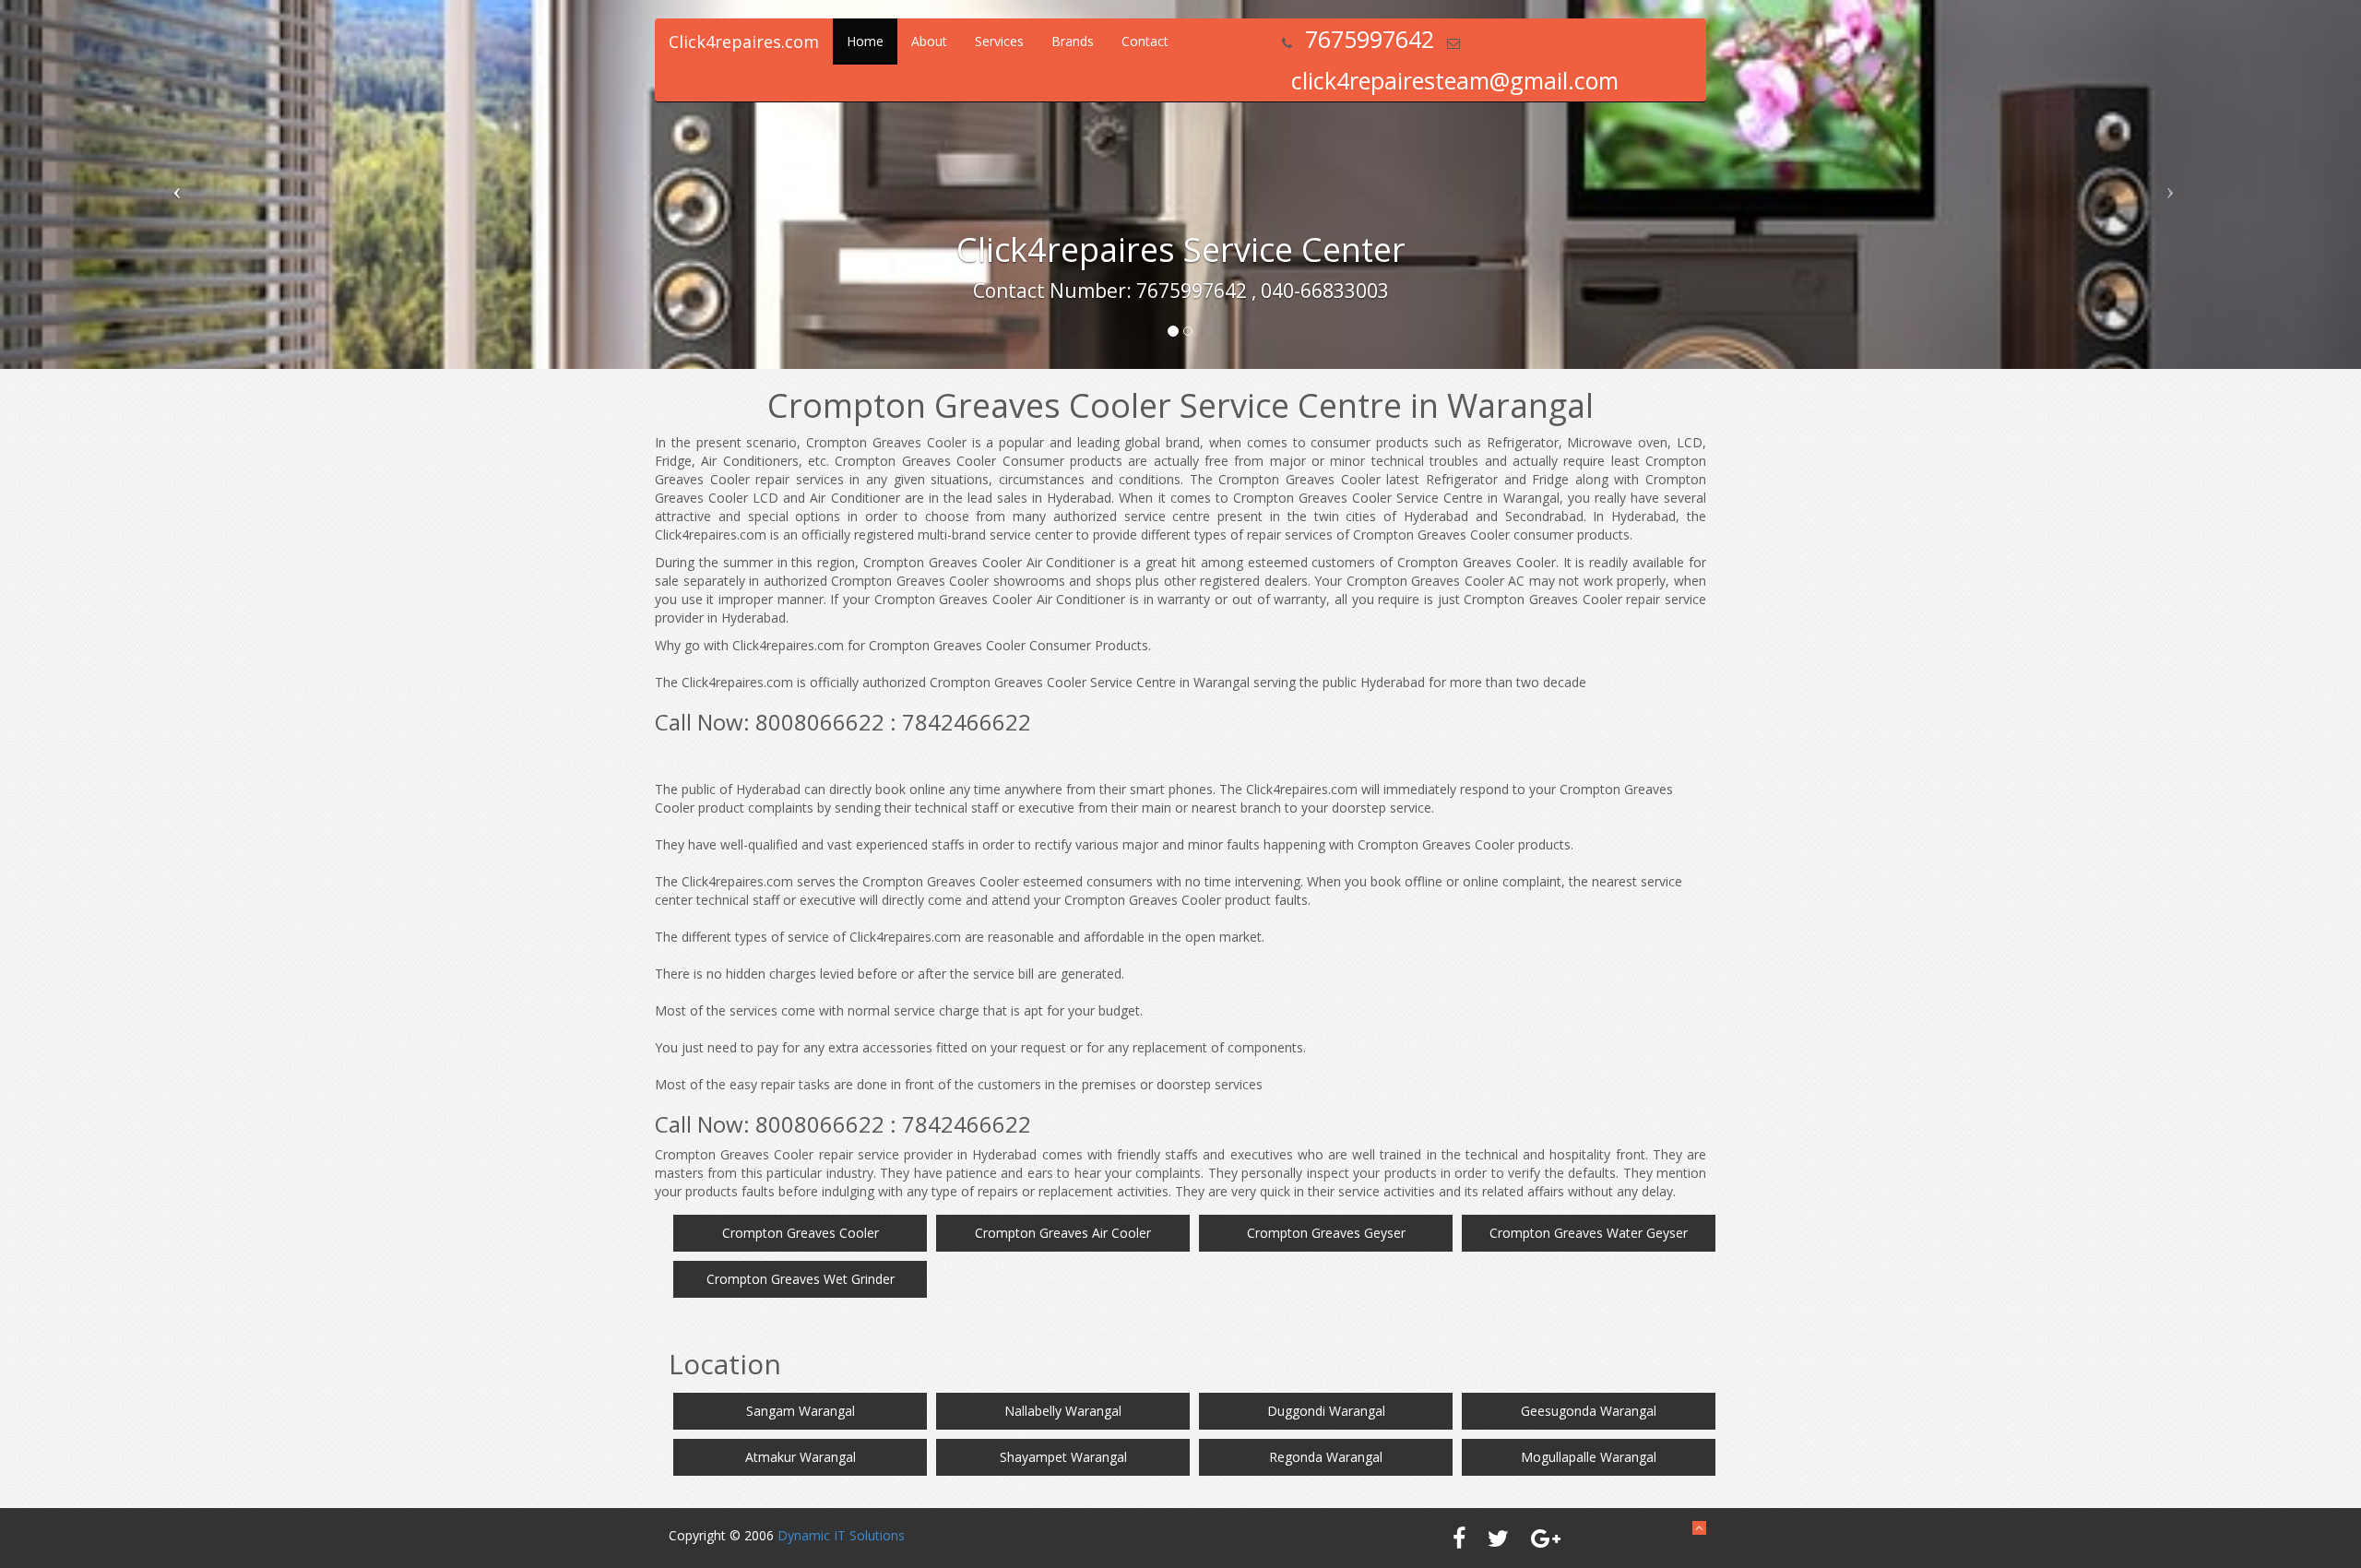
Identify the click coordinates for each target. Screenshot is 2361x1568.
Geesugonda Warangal (1589, 1411)
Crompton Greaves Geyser (1326, 1233)
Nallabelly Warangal (1063, 1411)
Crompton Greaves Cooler (801, 1233)
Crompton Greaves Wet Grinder (801, 1279)
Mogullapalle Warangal (1589, 1457)
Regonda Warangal (1326, 1457)
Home (865, 41)
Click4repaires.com (744, 42)
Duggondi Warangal (1326, 1411)
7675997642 (1370, 39)
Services (999, 41)
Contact (1145, 41)
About (929, 41)
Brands (1073, 41)
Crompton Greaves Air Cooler (1063, 1233)
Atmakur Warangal (801, 1457)
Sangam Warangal (801, 1411)
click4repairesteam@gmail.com (1455, 80)
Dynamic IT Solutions (841, 1535)
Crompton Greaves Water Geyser (1589, 1233)
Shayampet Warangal (1063, 1457)
